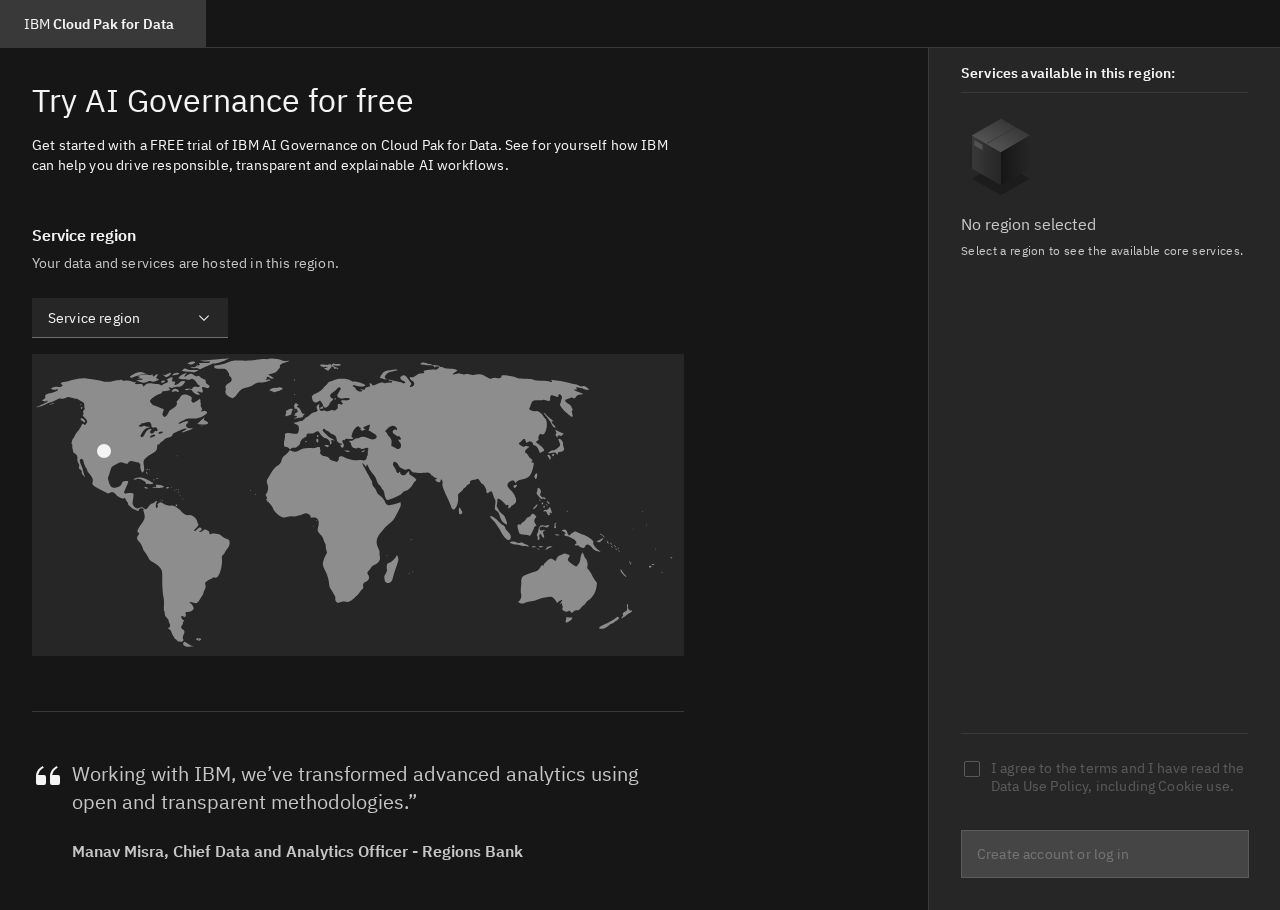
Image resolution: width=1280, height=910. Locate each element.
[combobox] (130, 318)
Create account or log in (1053, 854)
